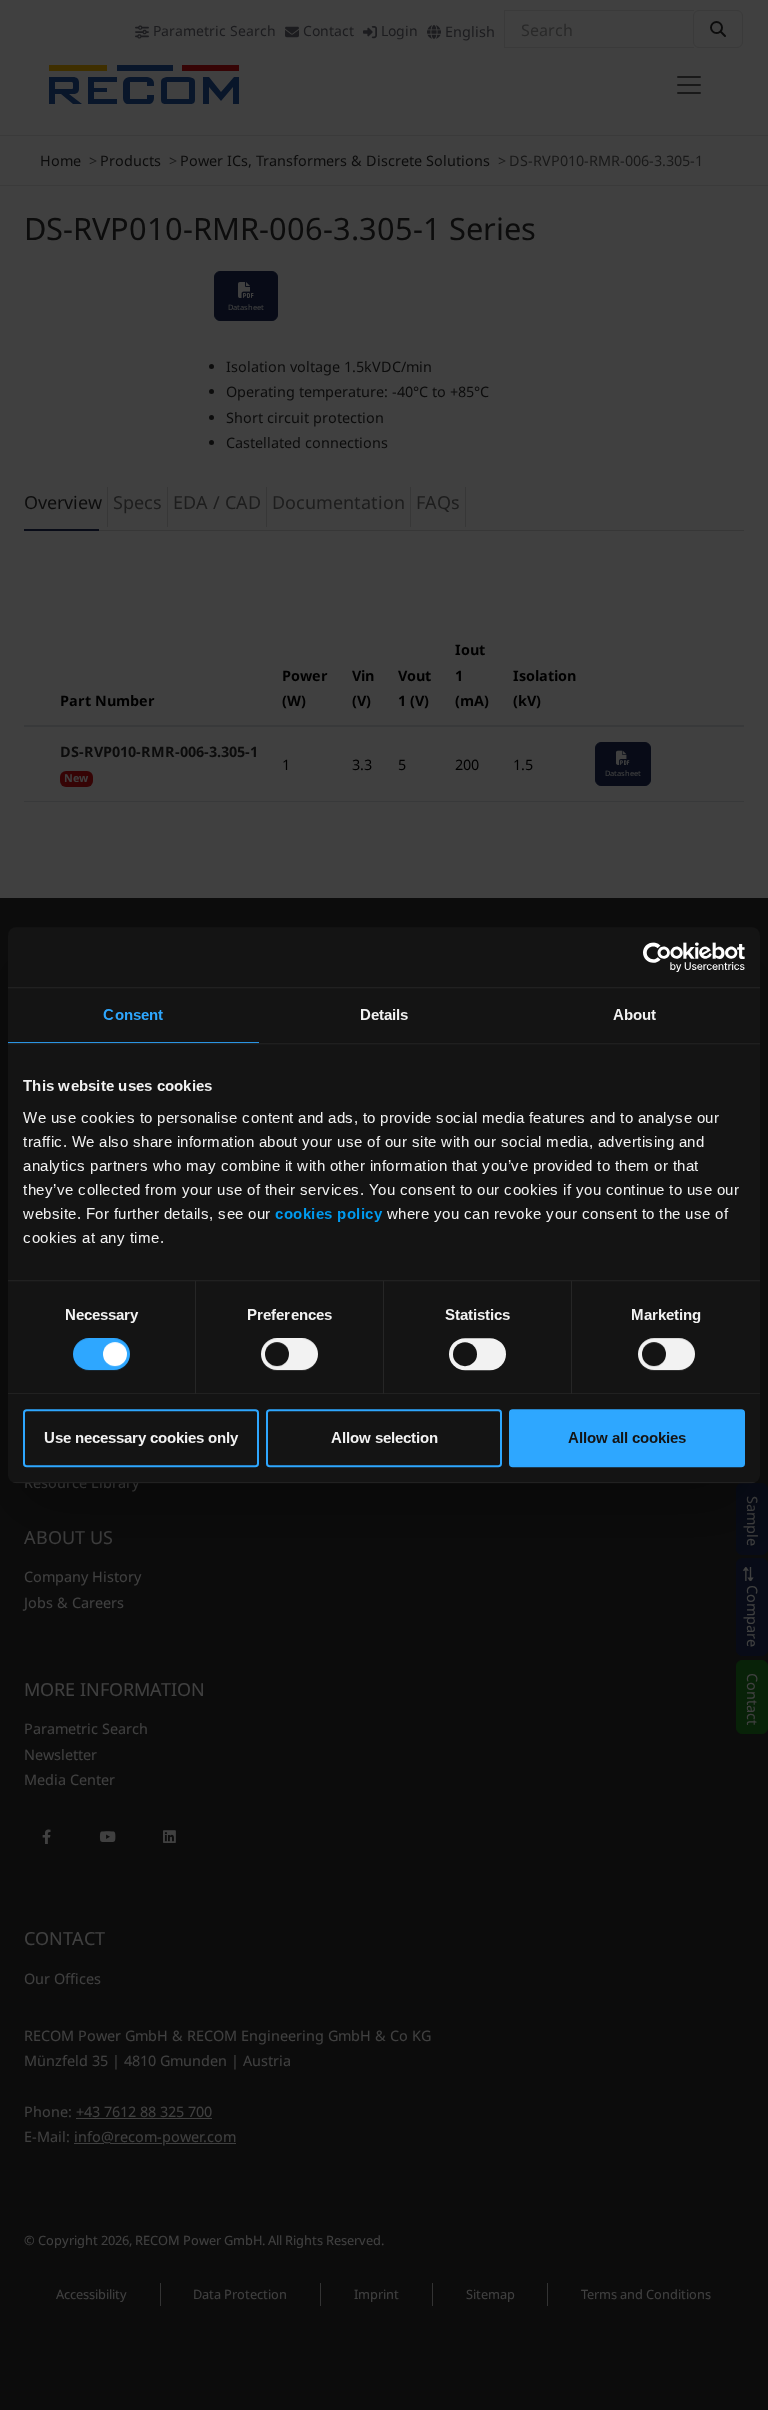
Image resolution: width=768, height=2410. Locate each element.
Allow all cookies (627, 1437)
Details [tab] (384, 1014)
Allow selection (384, 1437)
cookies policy (328, 1213)
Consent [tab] (133, 1014)
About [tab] (635, 1014)
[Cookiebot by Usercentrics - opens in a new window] (657, 957)
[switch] (289, 1354)
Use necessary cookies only (141, 1437)
